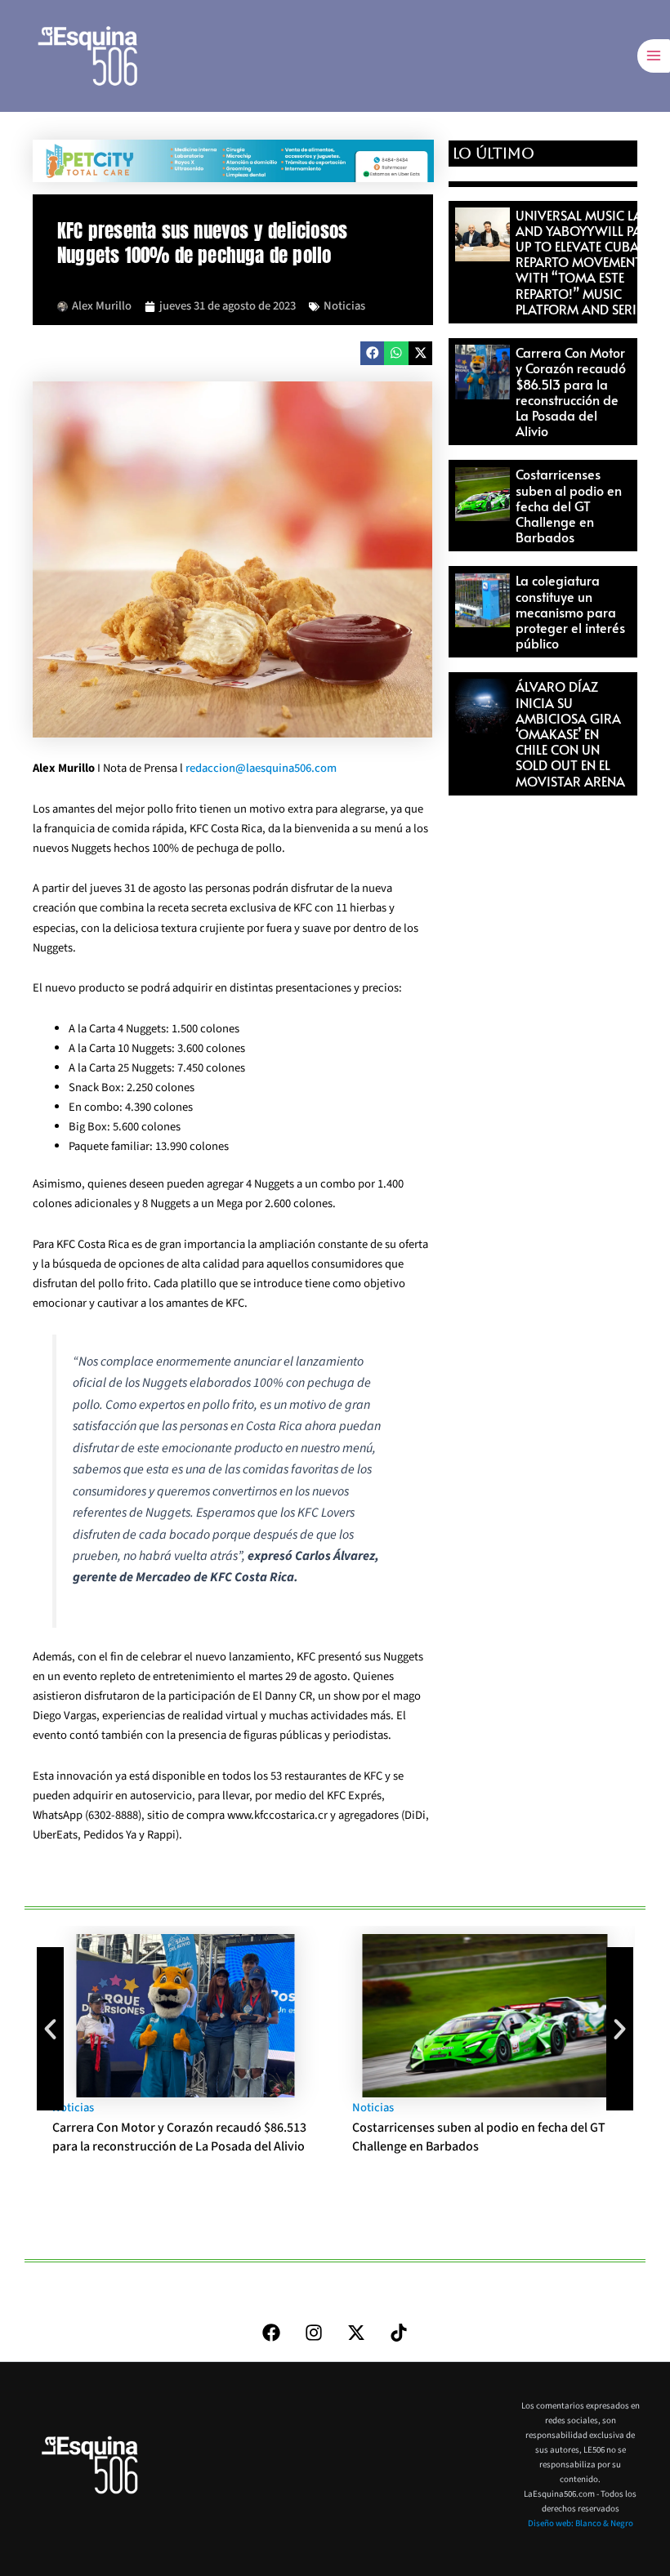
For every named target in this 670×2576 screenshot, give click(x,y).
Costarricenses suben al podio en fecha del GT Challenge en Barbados (569, 505)
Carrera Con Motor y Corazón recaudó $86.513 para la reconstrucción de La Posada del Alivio (571, 391)
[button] (372, 353)
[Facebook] (271, 2333)
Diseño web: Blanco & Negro (581, 2523)
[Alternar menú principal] (654, 56)
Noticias (344, 306)
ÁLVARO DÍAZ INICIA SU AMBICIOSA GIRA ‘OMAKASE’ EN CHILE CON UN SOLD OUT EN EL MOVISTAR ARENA (570, 733)
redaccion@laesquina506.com (261, 768)
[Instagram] (314, 2333)
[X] (356, 2333)
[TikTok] (399, 2333)
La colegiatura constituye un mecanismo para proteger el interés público (570, 611)
